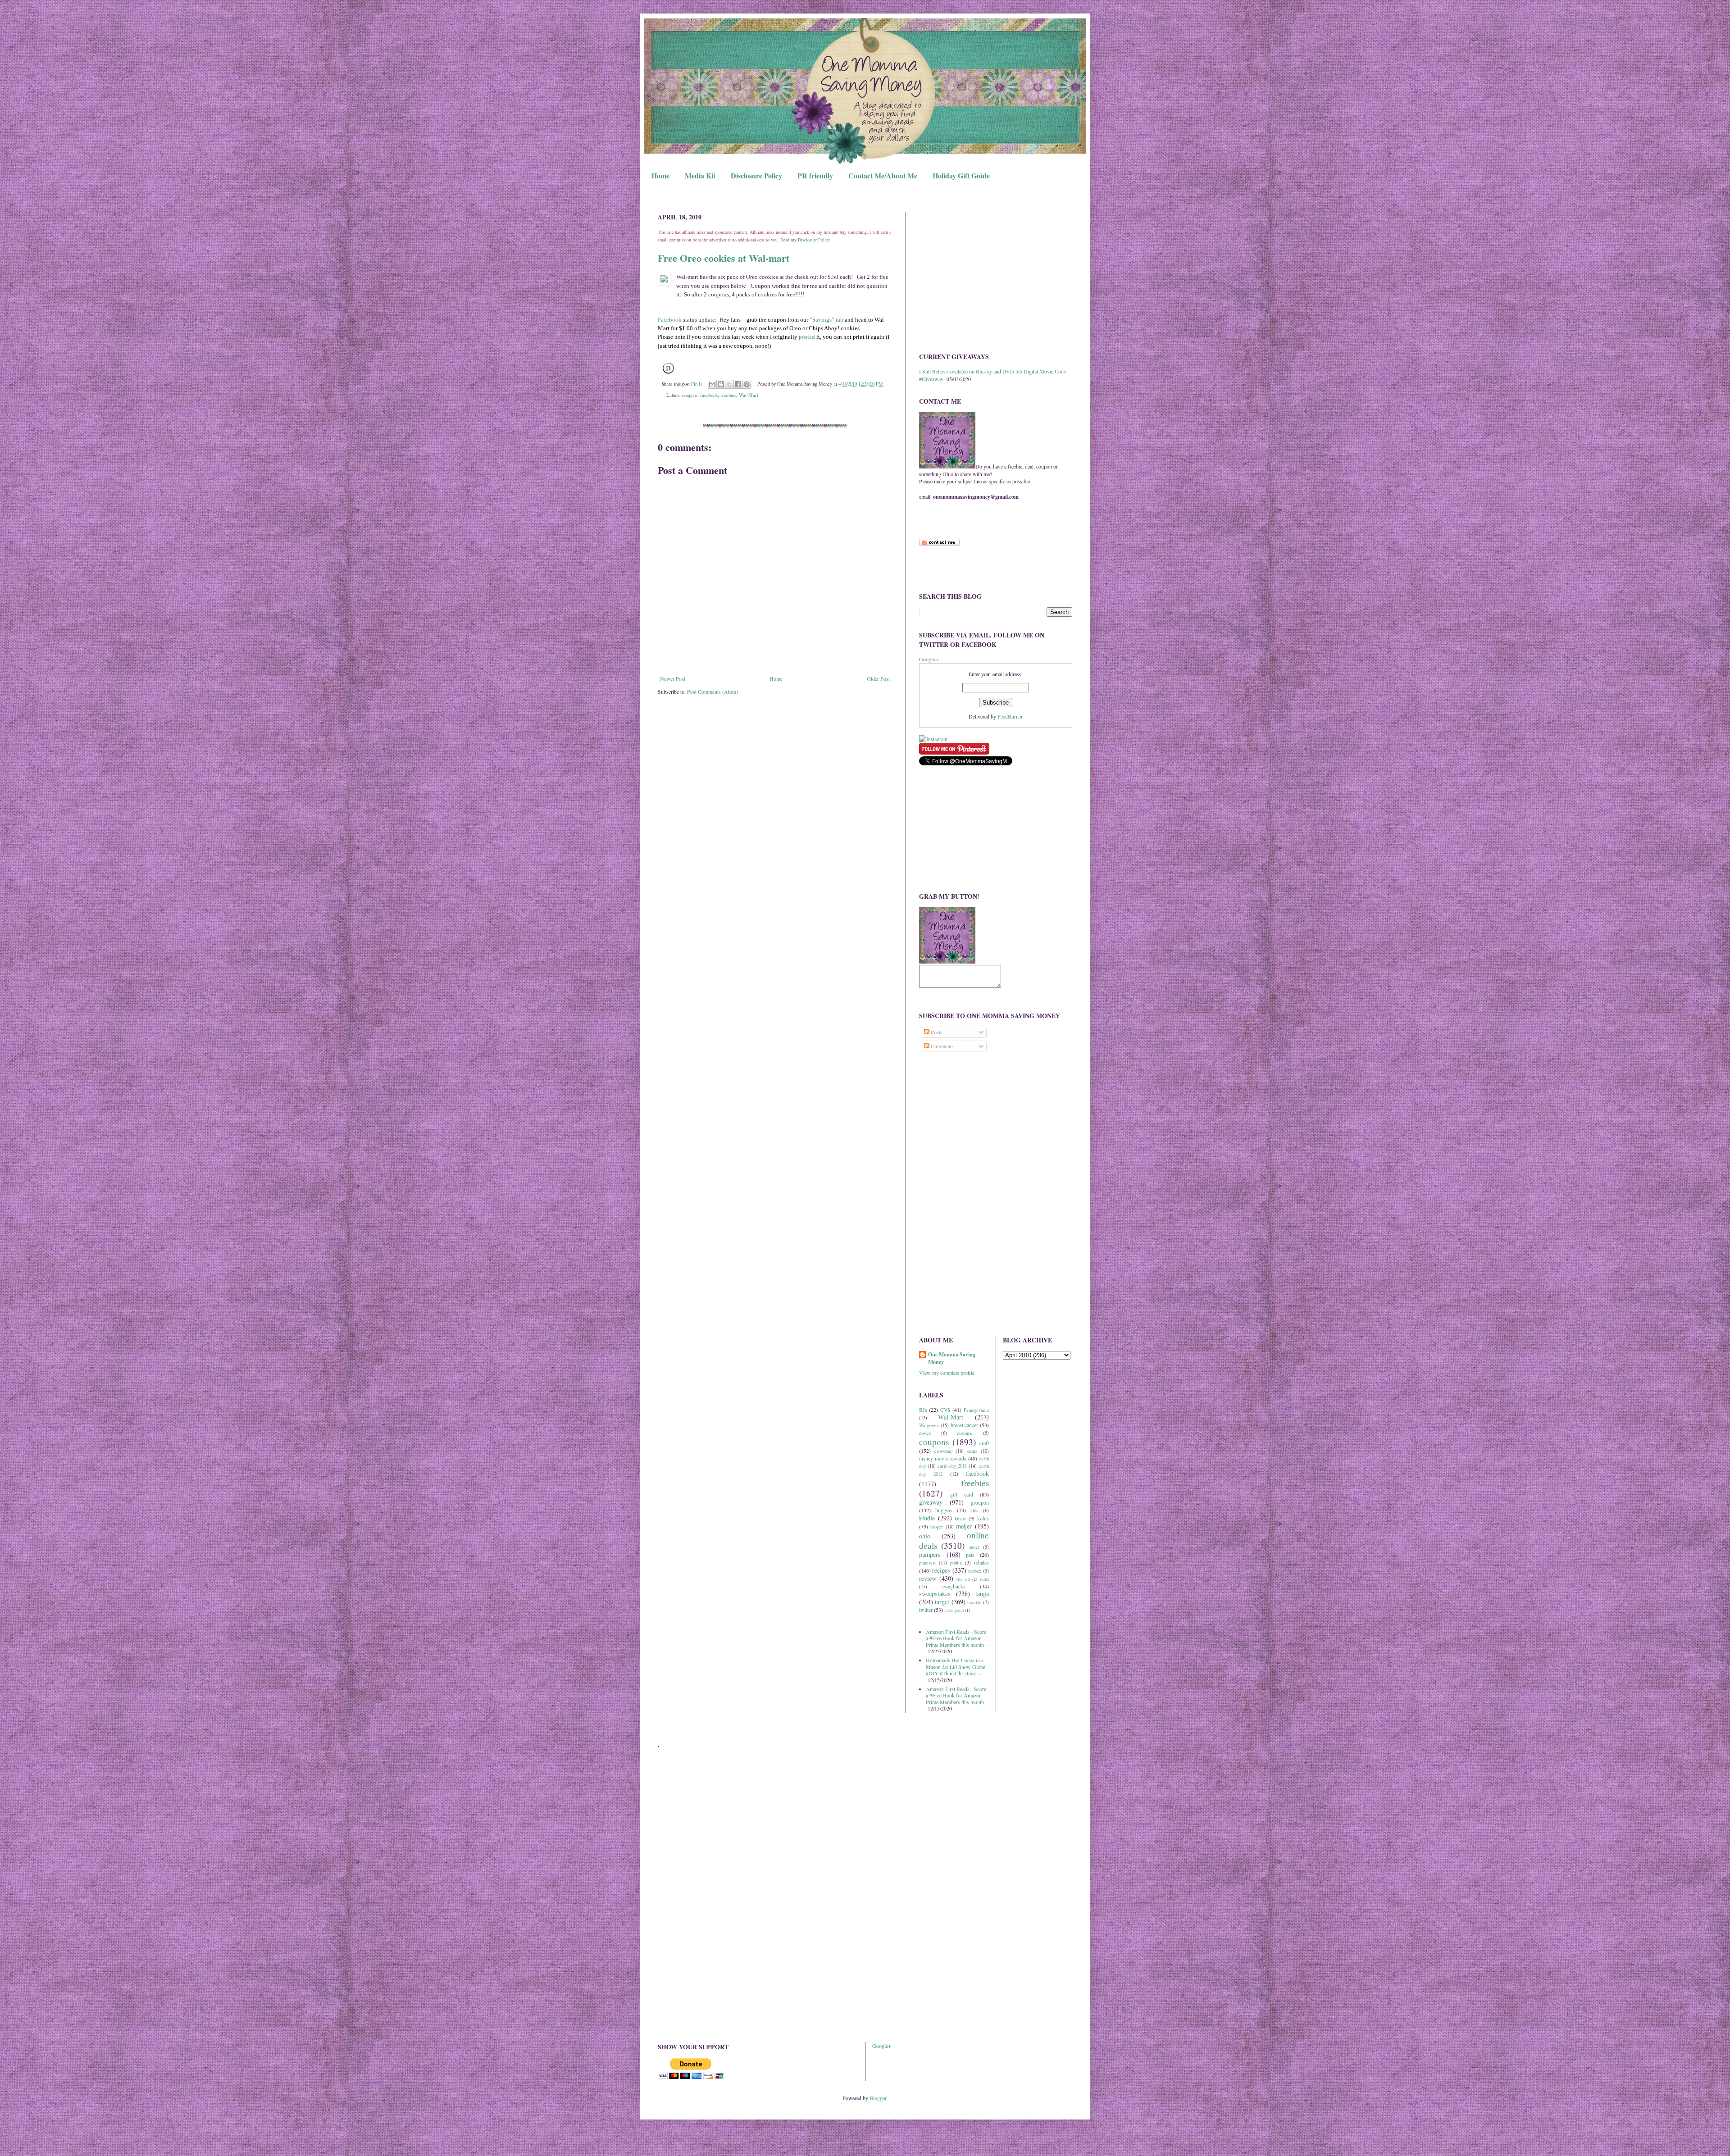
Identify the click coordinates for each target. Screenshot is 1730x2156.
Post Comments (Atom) (712, 691)
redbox (975, 1571)
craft (984, 1443)
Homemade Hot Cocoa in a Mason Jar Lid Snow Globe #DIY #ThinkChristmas (956, 1667)
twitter (926, 1610)
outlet (974, 1547)
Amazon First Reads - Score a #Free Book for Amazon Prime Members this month (956, 1638)
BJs (923, 1410)
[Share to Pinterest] (747, 384)
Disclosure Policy (756, 175)
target (942, 1602)
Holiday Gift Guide (961, 175)
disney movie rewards (943, 1458)
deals (972, 1451)
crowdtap (943, 1451)
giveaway (931, 1502)
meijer (964, 1526)
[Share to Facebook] (738, 384)
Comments (942, 1046)
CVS (945, 1410)
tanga (982, 1594)
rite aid (963, 1579)
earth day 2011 (952, 1466)
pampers (930, 1554)
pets (970, 1555)
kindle (927, 1518)
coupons (690, 395)
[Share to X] (729, 384)
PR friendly (815, 175)
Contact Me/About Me (883, 175)
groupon (980, 1502)
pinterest (927, 1563)
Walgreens (929, 1425)
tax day (974, 1602)
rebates (981, 1562)
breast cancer (964, 1425)
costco (925, 1433)
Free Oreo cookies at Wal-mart (724, 258)
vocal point (954, 1610)
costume (965, 1433)
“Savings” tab (826, 320)
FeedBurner (1010, 716)
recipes (941, 1570)
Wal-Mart (749, 395)
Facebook (670, 320)
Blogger (878, 2098)
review (928, 1578)
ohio (925, 1536)
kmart (960, 1519)
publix (956, 1563)
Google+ (882, 2046)
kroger (937, 1527)
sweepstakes (935, 1594)
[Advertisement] (996, 275)
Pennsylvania (976, 1410)
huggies (944, 1510)
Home (660, 175)
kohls (983, 1518)
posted (807, 337)
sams (984, 1579)
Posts (936, 1032)
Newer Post (673, 678)
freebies (728, 395)
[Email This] (712, 384)
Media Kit (700, 175)
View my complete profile (947, 1373)
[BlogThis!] (721, 384)
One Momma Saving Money (952, 1358)
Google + (929, 659)
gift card (962, 1494)
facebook (709, 395)
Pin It (697, 384)
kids (974, 1510)
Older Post (878, 678)
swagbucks (954, 1586)
